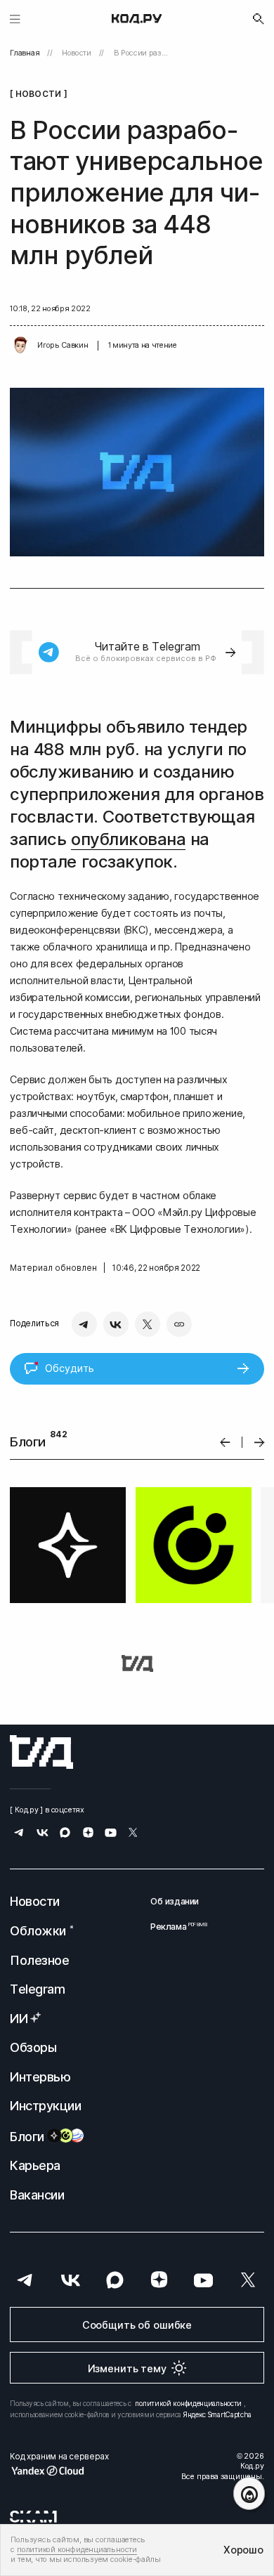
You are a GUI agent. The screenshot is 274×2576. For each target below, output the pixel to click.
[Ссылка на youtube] (111, 1834)
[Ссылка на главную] (41, 1752)
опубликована (128, 839)
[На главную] (137, 19)
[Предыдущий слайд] (225, 1443)
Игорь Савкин (63, 345)
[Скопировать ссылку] (179, 1324)
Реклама (175, 1927)
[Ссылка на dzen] (88, 1834)
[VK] (116, 1324)
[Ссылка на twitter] (133, 1834)
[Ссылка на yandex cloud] (59, 2471)
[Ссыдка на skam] (33, 2516)
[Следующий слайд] (260, 1443)
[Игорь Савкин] (20, 346)
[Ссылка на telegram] (19, 1834)
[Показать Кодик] (249, 2493)
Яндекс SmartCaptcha (217, 2414)
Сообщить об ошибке (137, 2325)
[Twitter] (148, 1324)
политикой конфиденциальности (188, 2403)
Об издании (175, 1901)
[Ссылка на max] (65, 1834)
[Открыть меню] (15, 19)
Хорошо (243, 2550)
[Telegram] (84, 1324)
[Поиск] (259, 19)
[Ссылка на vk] (43, 1834)
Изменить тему (127, 2368)
